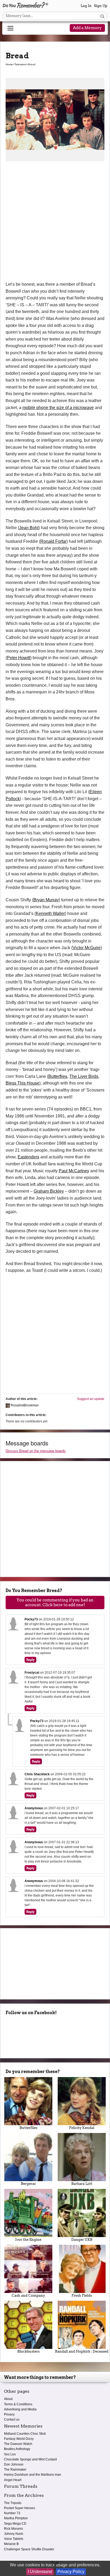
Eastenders (28, 1157)
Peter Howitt (19, 658)
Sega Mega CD (15, 2524)
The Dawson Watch (18, 2444)
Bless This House (22, 1083)
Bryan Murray (46, 900)
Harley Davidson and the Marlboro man (33, 2475)
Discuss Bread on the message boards (36, 1451)
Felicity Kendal (82, 2128)
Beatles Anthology (17, 2449)
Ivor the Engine (28, 2240)
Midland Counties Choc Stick (25, 2434)
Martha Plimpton (16, 2518)
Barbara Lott (82, 2184)
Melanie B (11, 2544)
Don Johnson (14, 2464)
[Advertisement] (55, 223)
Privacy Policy (71, 2572)
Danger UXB (82, 2240)
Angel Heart (13, 2480)
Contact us (12, 2419)
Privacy (9, 2414)
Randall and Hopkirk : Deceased (82, 2351)
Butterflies (58, 1076)
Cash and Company (28, 2295)
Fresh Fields (82, 2295)
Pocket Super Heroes (19, 2508)
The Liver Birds (84, 1076)
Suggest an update (91, 1399)
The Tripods (13, 2503)
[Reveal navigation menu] (10, 28)
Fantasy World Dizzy (19, 2439)
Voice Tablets (14, 2539)
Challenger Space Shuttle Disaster (29, 2549)
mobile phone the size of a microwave (58, 408)
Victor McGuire (87, 948)
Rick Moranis (13, 2529)
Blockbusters (28, 2351)
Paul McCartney (74, 1171)
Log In (86, 6)
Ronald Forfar (53, 541)
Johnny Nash (14, 2534)
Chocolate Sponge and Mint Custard (30, 2459)
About (8, 2399)
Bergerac (28, 2184)
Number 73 (12, 2513)
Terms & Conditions (18, 2404)
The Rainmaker (15, 2470)
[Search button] (102, 16)
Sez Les (10, 2454)
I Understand (40, 2572)
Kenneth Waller (50, 913)
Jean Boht (29, 528)
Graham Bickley (49, 1191)
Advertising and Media (20, 2409)
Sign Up (101, 6)
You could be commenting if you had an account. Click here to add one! (55, 1602)
